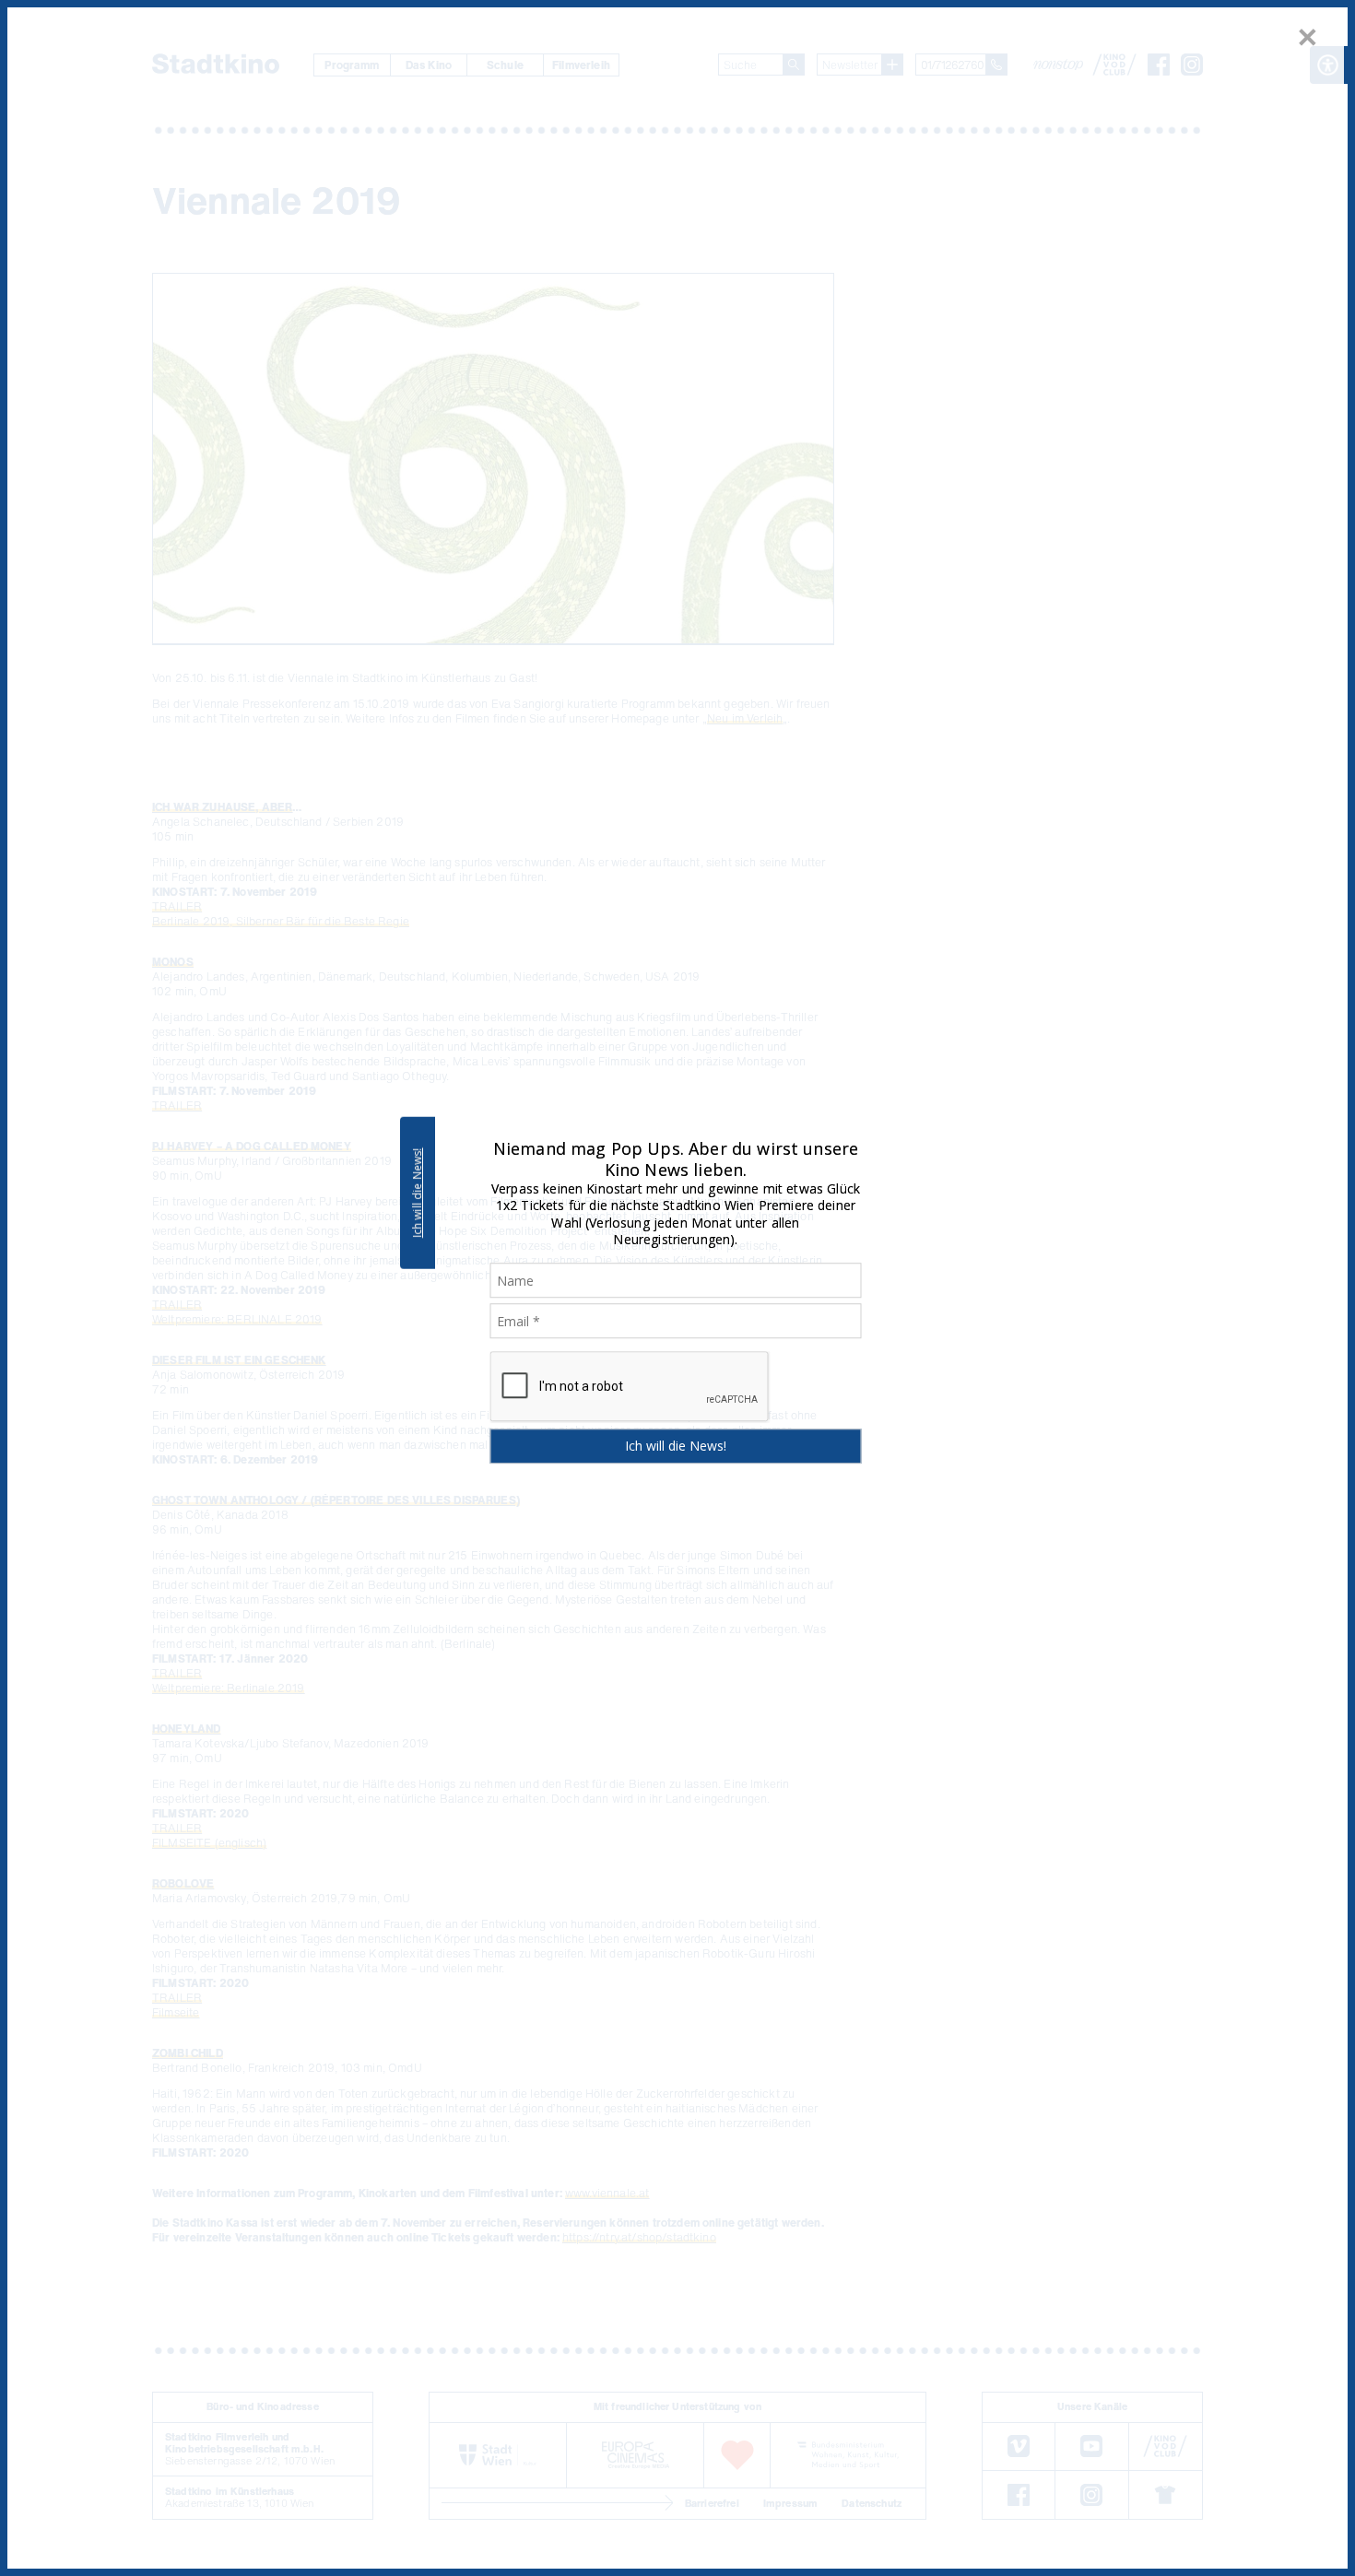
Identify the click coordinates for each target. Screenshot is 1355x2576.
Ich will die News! (417, 1193)
